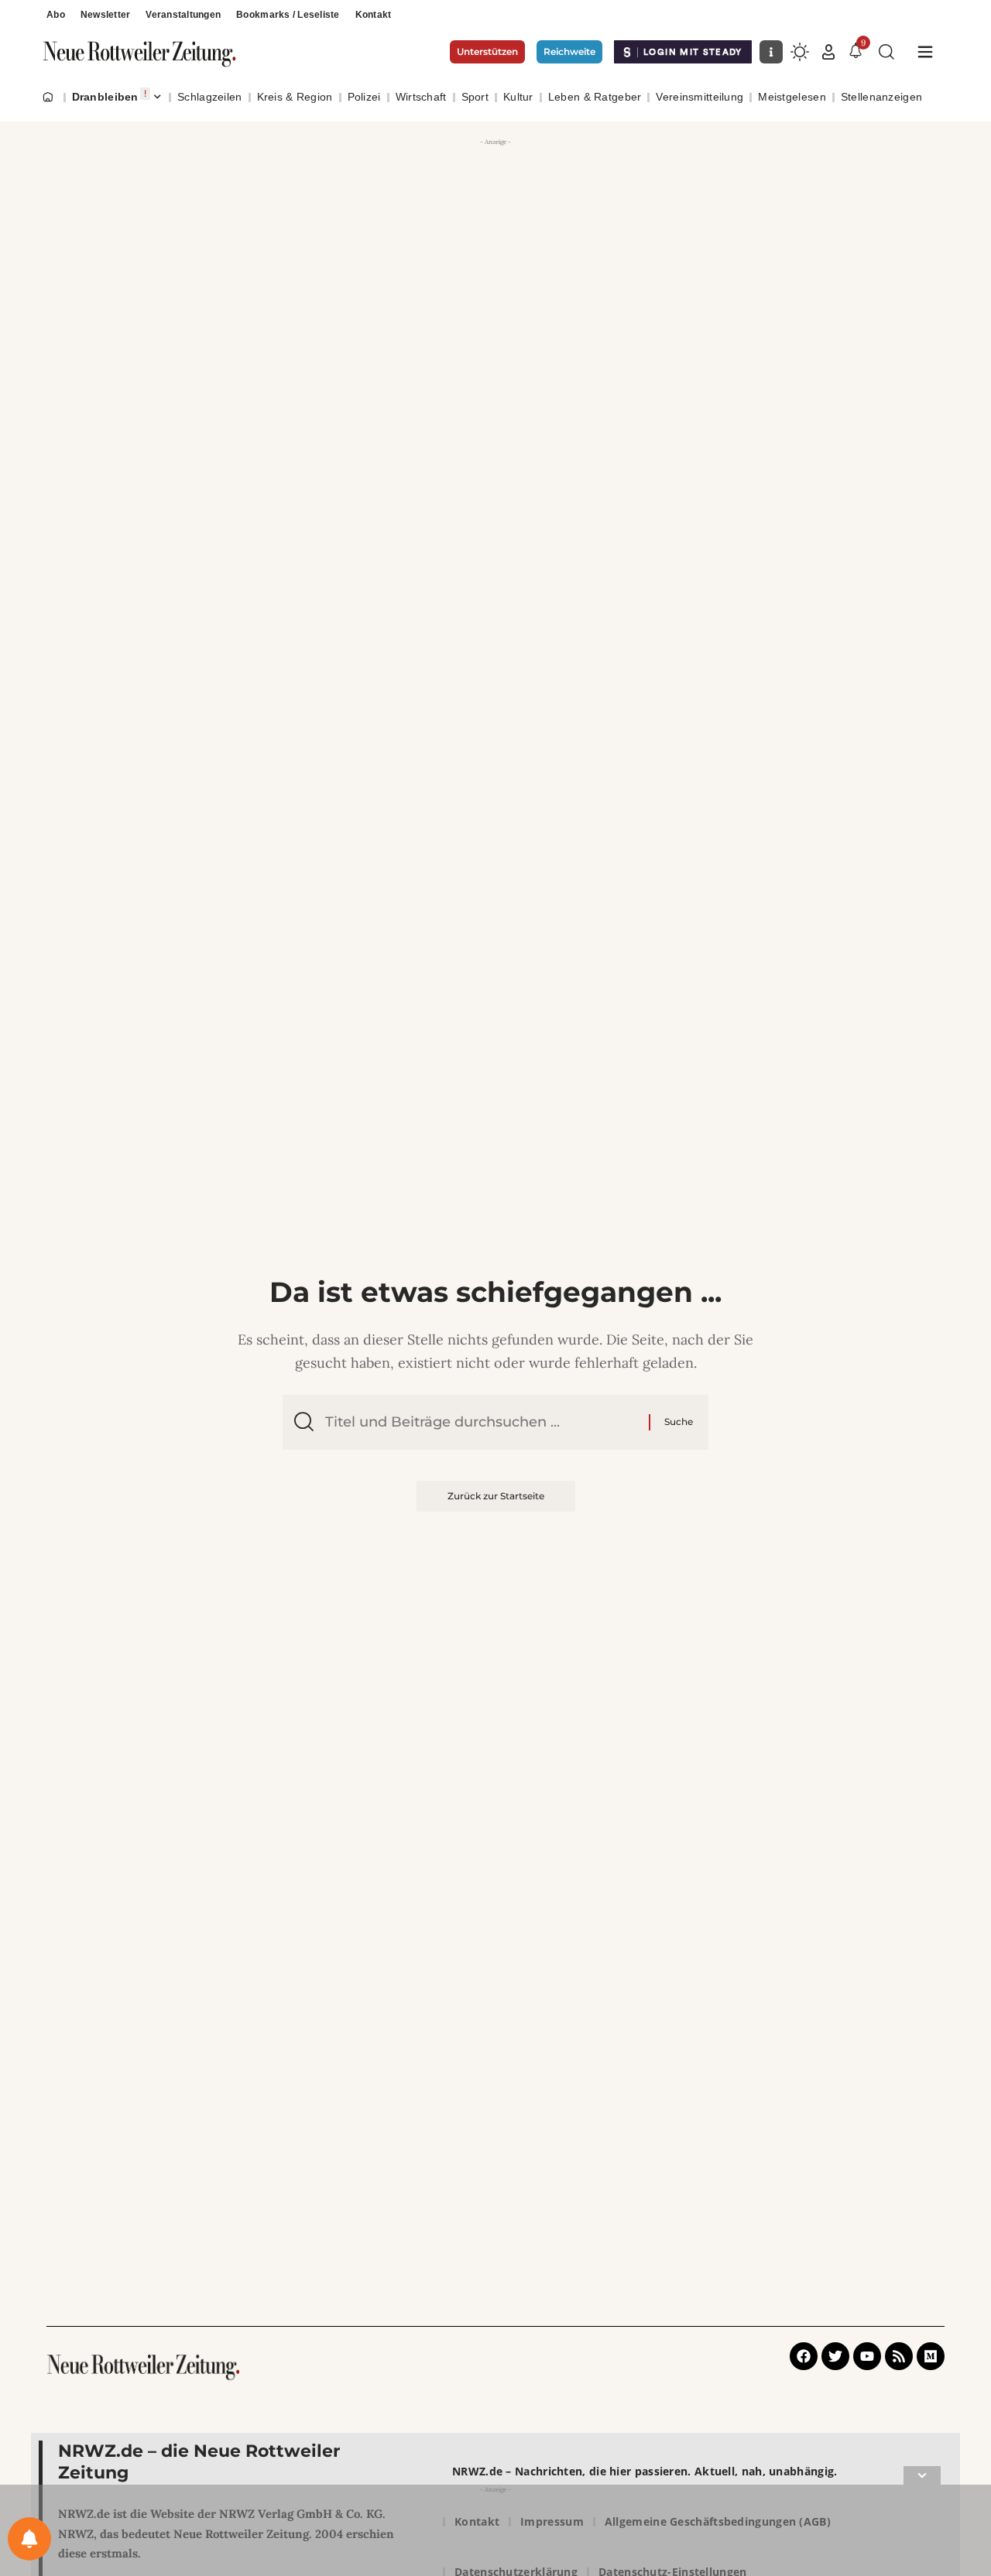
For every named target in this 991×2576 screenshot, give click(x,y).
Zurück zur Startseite (496, 1496)
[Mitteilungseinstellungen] (29, 2539)
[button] (828, 52)
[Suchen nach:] (481, 1422)
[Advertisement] (495, 259)
